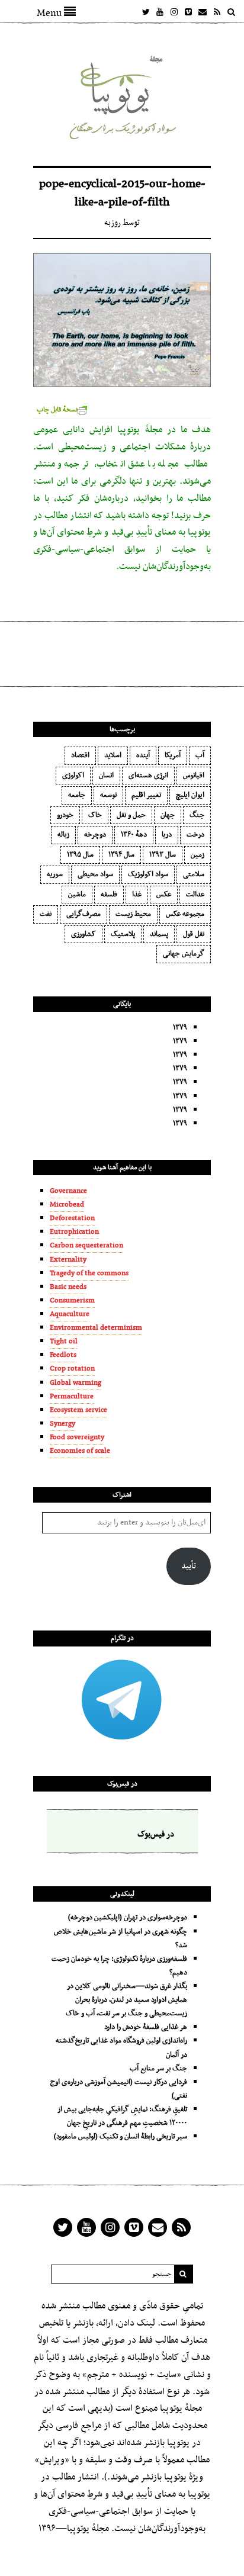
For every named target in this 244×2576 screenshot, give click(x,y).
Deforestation (72, 1218)
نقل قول (194, 934)
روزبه (113, 223)
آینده (143, 755)
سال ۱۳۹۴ (121, 855)
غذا (137, 895)
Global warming (76, 1383)
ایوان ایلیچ (190, 795)
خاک (95, 815)
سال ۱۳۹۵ (80, 855)
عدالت (195, 895)
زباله (63, 835)
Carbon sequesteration (86, 1246)
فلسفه (109, 895)
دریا (167, 835)
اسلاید (113, 755)
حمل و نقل (131, 815)
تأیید (189, 1566)
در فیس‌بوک (122, 1784)
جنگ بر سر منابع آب (158, 2069)
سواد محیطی (95, 874)
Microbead (67, 1205)
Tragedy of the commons (89, 1273)
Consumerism (72, 1301)
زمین (198, 855)
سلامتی (194, 874)
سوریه (55, 874)
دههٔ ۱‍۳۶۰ (134, 835)
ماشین (77, 895)
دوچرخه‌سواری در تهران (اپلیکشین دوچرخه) (128, 1918)
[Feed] (217, 12)
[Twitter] (146, 12)
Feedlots (63, 1355)
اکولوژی (73, 776)
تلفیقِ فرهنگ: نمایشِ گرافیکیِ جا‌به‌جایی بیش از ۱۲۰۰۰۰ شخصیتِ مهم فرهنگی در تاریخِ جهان (122, 2116)
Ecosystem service (78, 1410)
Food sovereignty (77, 1437)
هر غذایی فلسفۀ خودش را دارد (146, 2027)
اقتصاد (80, 755)
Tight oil (64, 1342)
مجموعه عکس (185, 914)
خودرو (65, 815)
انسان (106, 776)
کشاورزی (84, 934)
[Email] (203, 12)
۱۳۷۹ (180, 1028)
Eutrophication (74, 1232)
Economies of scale (80, 1451)
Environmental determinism (96, 1328)
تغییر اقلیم (146, 795)
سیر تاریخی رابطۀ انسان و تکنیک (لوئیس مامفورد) (121, 2137)
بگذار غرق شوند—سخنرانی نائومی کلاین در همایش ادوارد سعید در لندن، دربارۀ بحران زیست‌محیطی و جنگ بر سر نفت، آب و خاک (126, 2000)
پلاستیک (123, 934)
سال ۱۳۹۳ (163, 855)
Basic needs (68, 1287)
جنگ (197, 815)
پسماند (159, 934)
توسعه (108, 795)
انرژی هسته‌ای (148, 776)
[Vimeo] (188, 12)
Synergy (62, 1424)
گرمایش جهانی (184, 954)
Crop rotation (72, 1369)
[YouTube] (160, 12)
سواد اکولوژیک (148, 874)
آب (200, 755)
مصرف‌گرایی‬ (84, 914)
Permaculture (72, 1397)
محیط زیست (133, 914)
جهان (168, 815)
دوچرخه (95, 835)
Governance (68, 1191)
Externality (68, 1260)
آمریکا (173, 755)
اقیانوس (194, 776)
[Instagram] (174, 12)
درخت (195, 835)
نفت (46, 914)
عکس (164, 895)
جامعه (77, 795)
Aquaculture (70, 1314)
